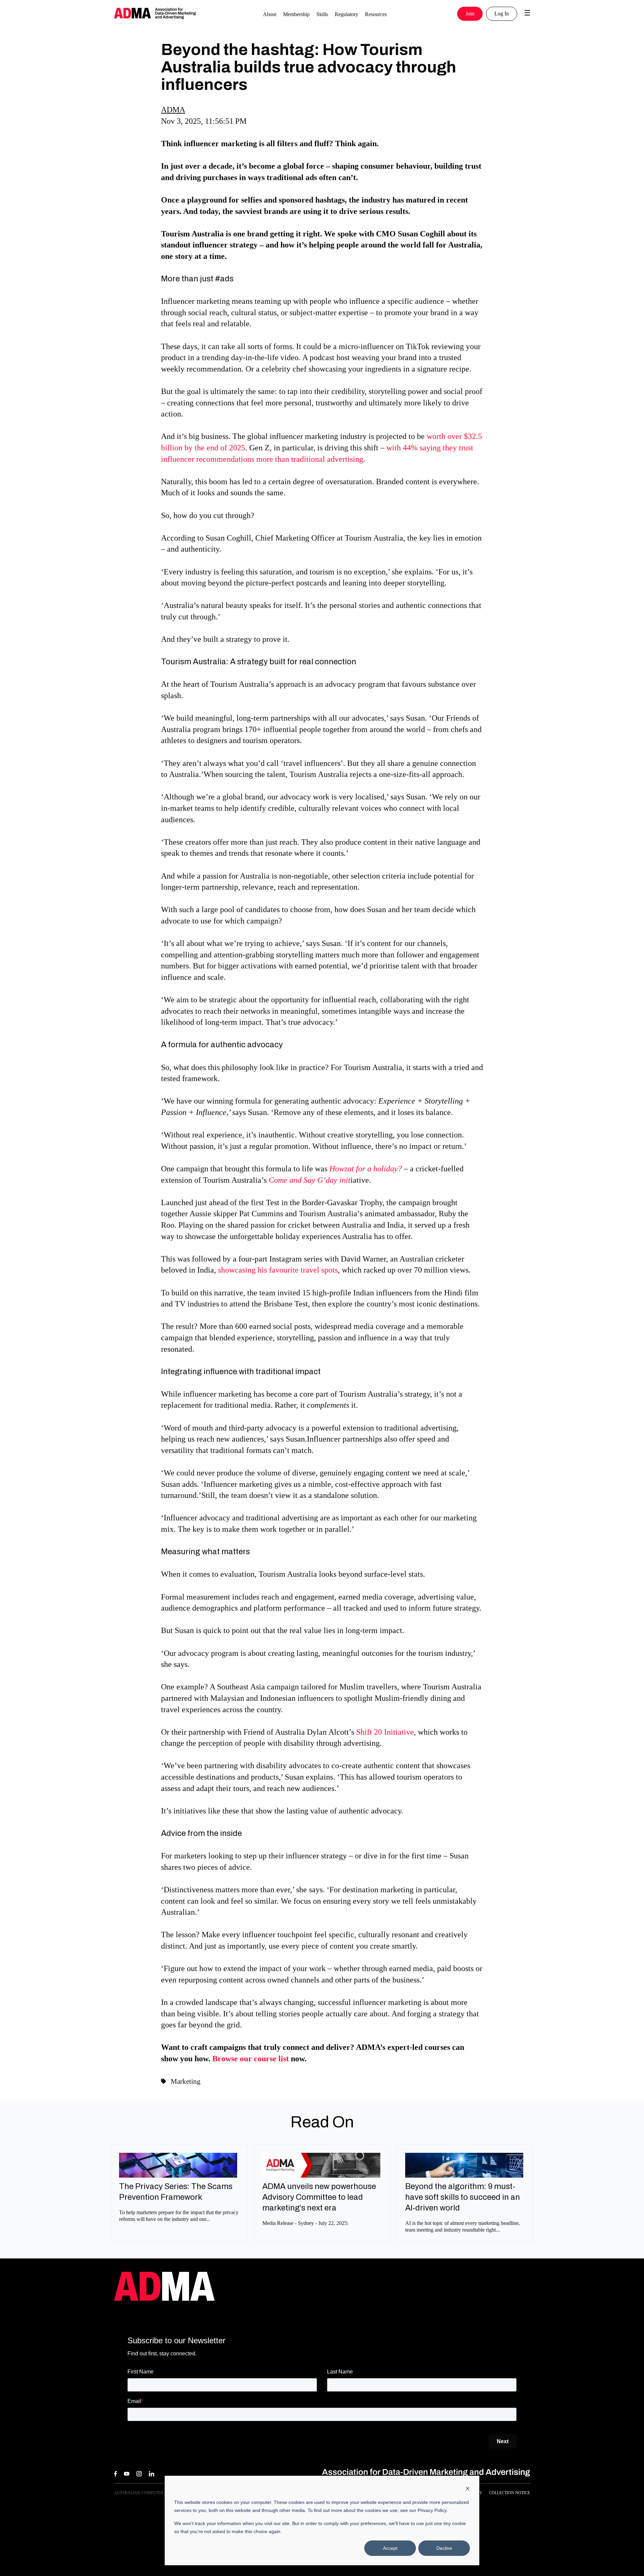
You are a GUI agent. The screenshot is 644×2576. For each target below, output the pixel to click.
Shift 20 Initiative (385, 1732)
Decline (444, 2548)
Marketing (186, 2081)
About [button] (270, 14)
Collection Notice (509, 2493)
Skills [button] (322, 14)
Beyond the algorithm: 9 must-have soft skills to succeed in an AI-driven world (463, 2197)
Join (470, 14)
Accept (390, 2548)
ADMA (173, 110)
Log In (502, 14)
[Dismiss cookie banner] (468, 2489)
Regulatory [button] (346, 14)
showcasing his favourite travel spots (278, 1270)
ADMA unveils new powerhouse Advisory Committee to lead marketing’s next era (319, 2197)
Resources (376, 14)
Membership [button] (296, 14)
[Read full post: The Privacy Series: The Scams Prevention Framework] (178, 2175)
